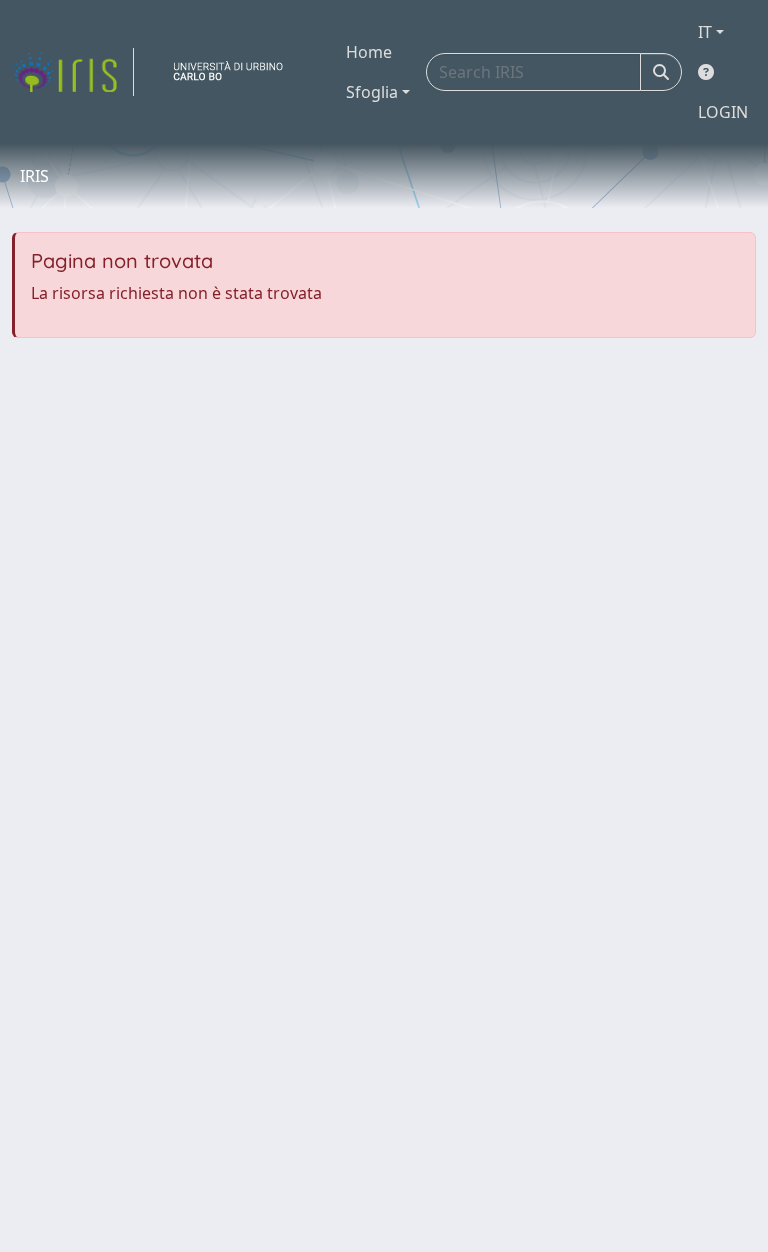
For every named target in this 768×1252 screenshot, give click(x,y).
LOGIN (723, 112)
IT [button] (705, 32)
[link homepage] (73, 72)
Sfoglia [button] (372, 92)
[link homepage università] (236, 72)
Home (369, 52)
